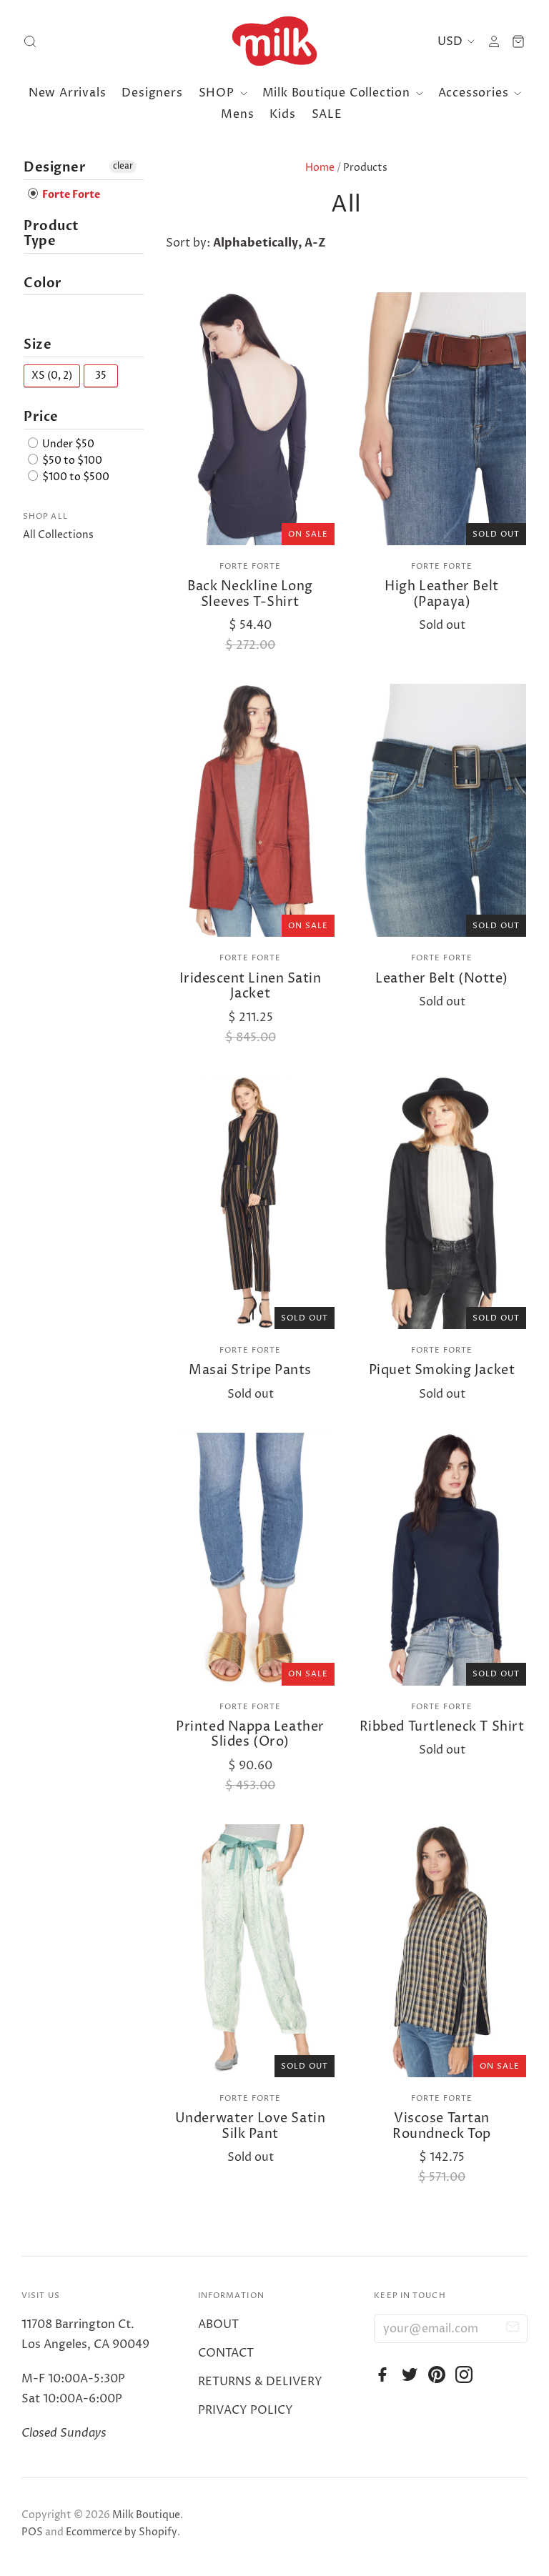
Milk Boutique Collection (338, 93)
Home (320, 168)
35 (101, 376)
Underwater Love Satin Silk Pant (250, 2126)
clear (123, 166)
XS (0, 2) (52, 376)
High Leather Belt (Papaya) (441, 594)
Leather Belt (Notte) (442, 979)
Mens (237, 114)
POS (32, 2532)
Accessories (475, 93)
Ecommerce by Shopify (122, 2532)
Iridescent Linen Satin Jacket (251, 986)
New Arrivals (68, 93)
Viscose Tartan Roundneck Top (442, 2126)
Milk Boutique (146, 2515)
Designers (152, 93)
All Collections (58, 535)
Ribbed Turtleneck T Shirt (442, 1727)
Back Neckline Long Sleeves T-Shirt (250, 594)
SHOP (218, 93)
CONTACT (226, 2353)
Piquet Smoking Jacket (442, 1370)
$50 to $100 (71, 461)
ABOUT (218, 2324)
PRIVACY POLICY (246, 2410)
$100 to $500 (75, 477)
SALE (327, 114)
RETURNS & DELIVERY (260, 2382)
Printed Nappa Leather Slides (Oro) (250, 1735)
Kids (282, 114)
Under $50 (67, 444)
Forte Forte (250, 566)
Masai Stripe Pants (250, 1370)
